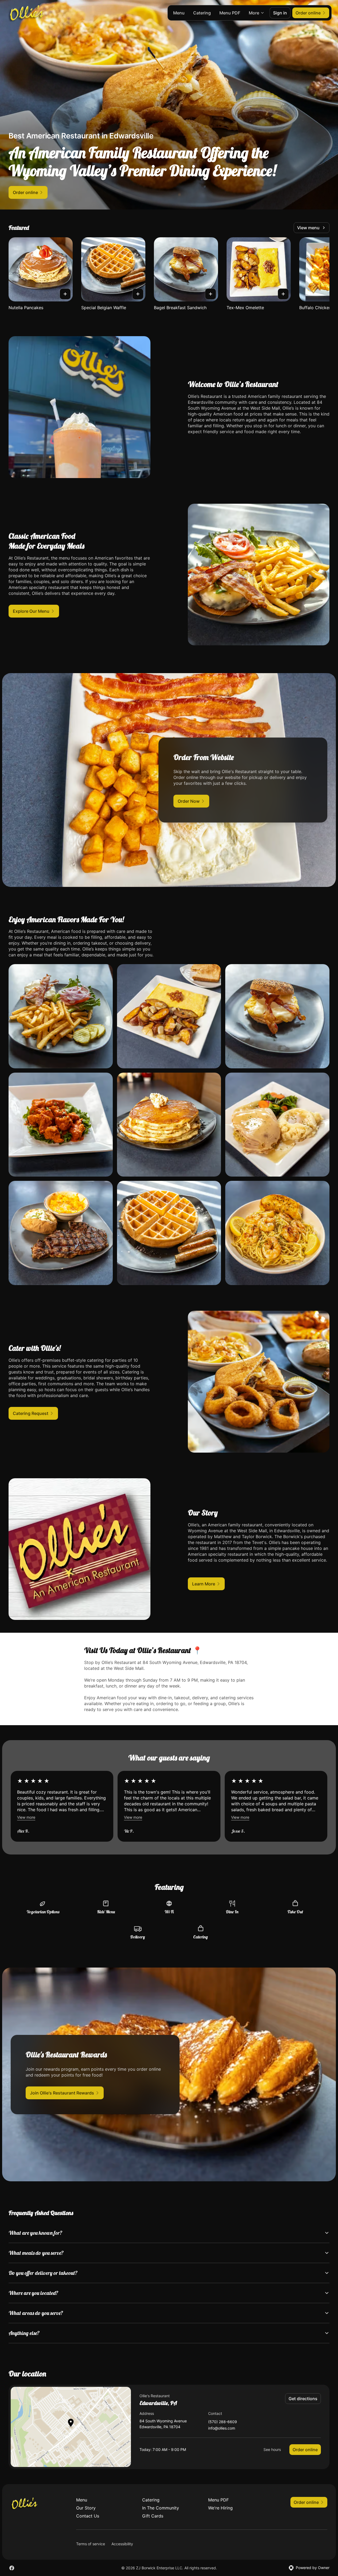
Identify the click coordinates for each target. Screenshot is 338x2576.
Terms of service (91, 2544)
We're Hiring (220, 2508)
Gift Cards (153, 2516)
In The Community (161, 2508)
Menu (179, 13)
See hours (272, 2449)
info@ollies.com (222, 2428)
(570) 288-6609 (223, 2422)
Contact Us (88, 2516)
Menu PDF (230, 13)
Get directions (303, 2399)
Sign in (280, 13)
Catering (202, 13)
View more (26, 1817)
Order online (305, 2450)
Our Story (86, 2508)
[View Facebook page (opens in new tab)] (12, 2568)
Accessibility (122, 2544)
